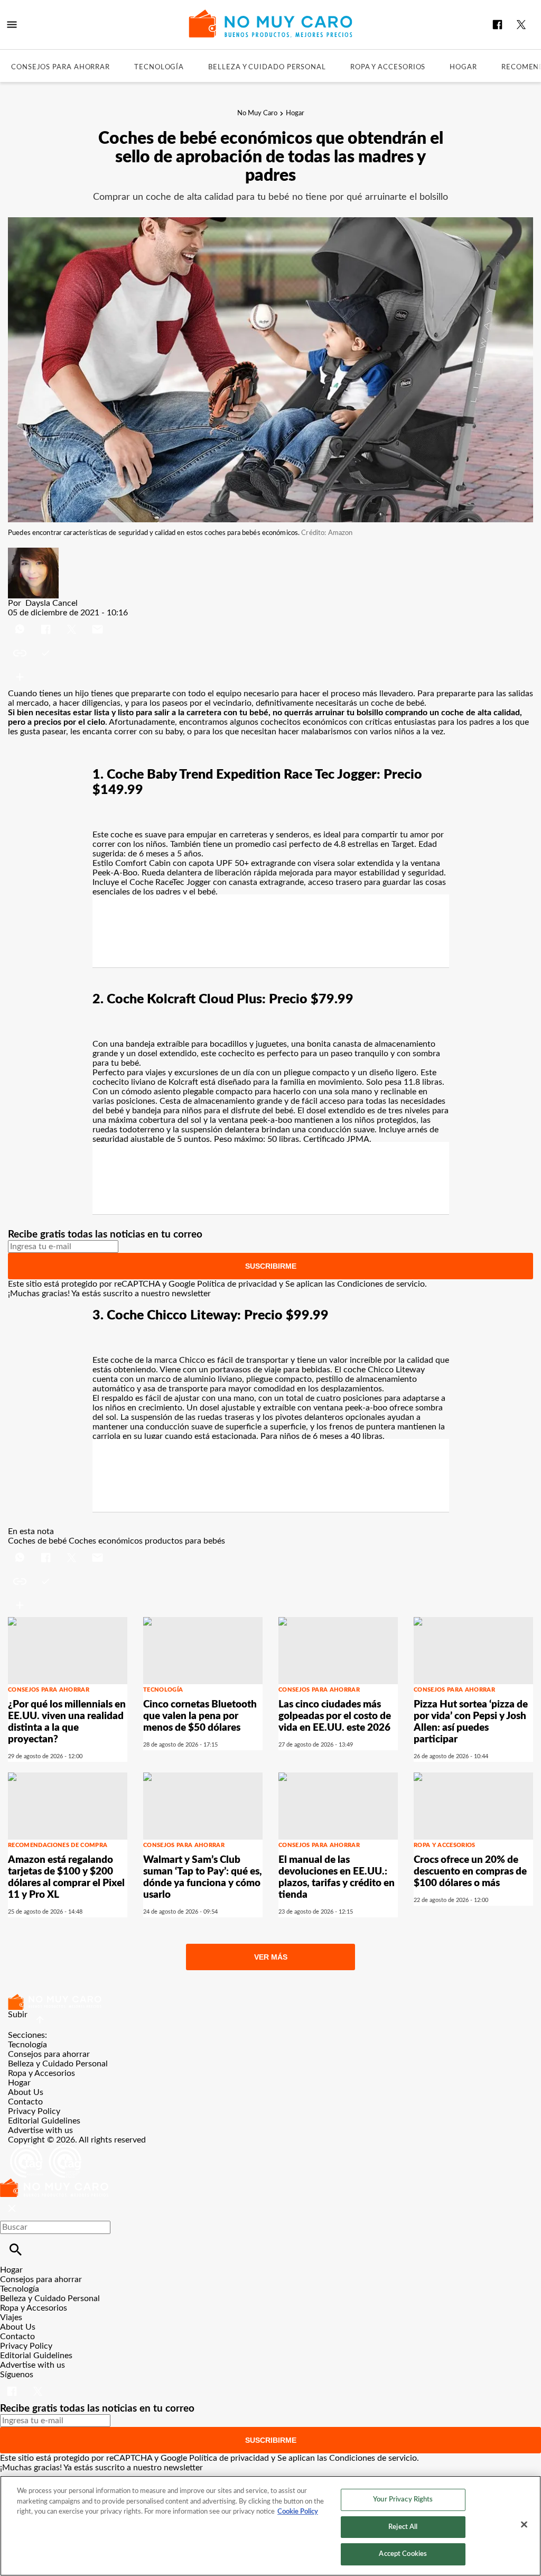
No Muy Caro (257, 113)
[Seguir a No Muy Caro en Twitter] (521, 25)
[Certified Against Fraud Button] (46, 2149)
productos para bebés (185, 1541)
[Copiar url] (33, 653)
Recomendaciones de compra (58, 1845)
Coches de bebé (37, 1541)
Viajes (11, 2318)
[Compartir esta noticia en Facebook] (47, 622)
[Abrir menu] (12, 25)
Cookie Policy (298, 2512)
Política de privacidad (237, 1284)
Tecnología (159, 67)
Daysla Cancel (52, 603)
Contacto (25, 2102)
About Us (26, 2092)
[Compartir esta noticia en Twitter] (73, 622)
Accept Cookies (403, 2554)
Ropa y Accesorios (388, 67)
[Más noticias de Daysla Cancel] (33, 552)
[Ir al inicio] (270, 2002)
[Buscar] (16, 2250)
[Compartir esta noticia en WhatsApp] (21, 622)
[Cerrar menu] (12, 2209)
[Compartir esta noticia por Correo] (97, 622)
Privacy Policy (34, 2111)
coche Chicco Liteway (384, 1370)
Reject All (403, 2527)
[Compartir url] (20, 677)
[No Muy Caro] (271, 24)
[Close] (524, 2525)
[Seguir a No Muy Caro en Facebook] (497, 25)
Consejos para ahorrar (60, 67)
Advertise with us (40, 2130)
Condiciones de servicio (381, 1284)
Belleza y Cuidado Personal (267, 67)
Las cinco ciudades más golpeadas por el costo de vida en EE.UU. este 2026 (335, 1716)
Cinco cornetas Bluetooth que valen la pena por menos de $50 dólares (200, 1716)
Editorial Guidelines (44, 2121)
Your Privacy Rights (403, 2500)
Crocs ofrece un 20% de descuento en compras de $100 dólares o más (470, 1872)
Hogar (463, 67)
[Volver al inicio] (54, 2183)
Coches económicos (106, 1541)
